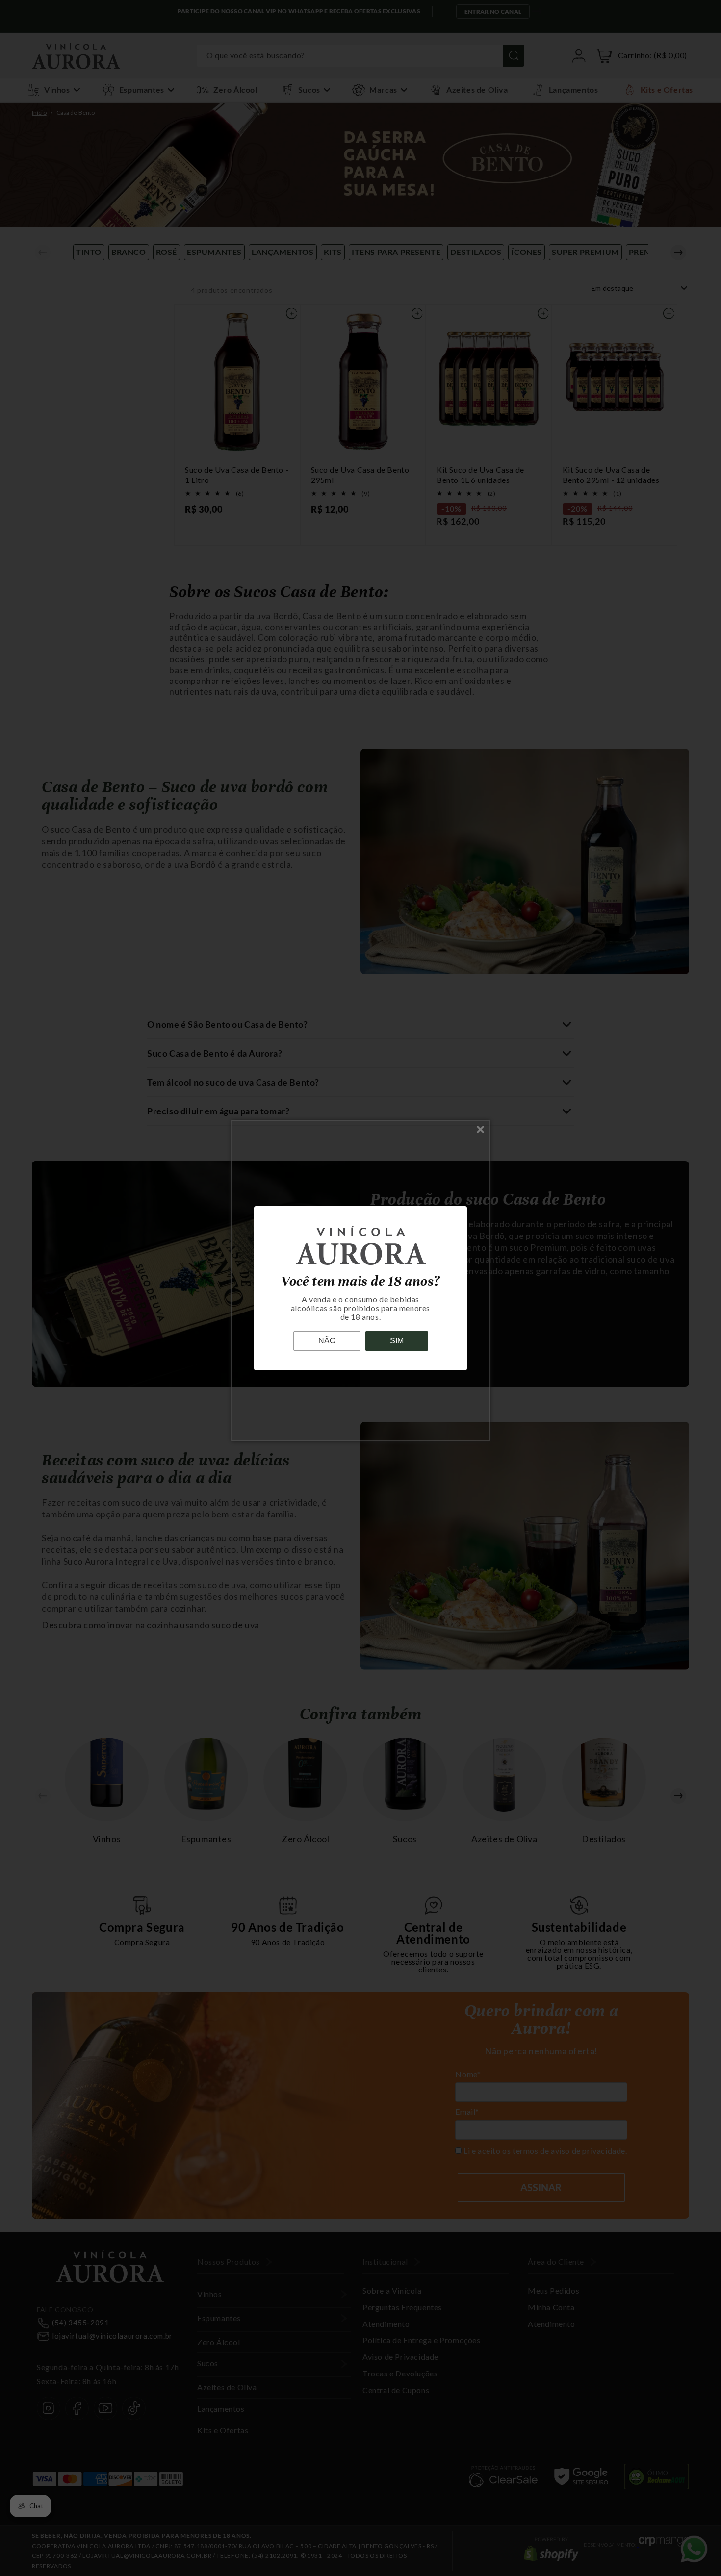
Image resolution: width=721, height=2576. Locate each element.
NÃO (327, 1341)
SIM (397, 1341)
